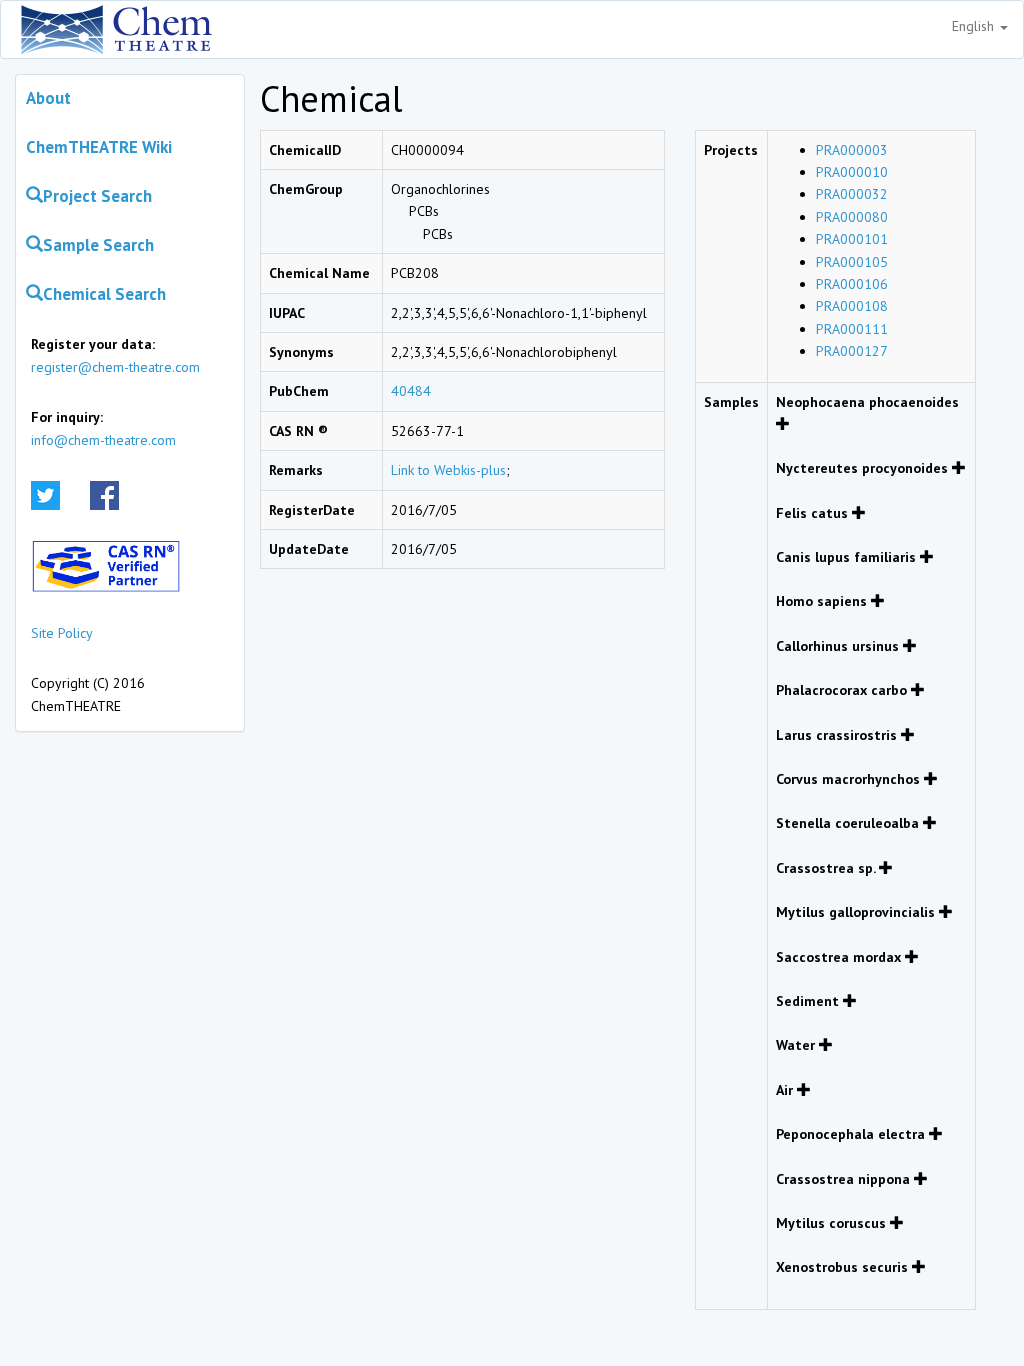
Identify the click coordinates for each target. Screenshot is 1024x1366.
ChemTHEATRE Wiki (99, 147)
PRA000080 (852, 217)
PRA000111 (852, 329)
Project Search (97, 196)
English (975, 26)
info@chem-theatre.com (103, 440)
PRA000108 (852, 306)
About (48, 98)
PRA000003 (852, 150)
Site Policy (62, 633)
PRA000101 (852, 239)
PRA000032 (852, 194)
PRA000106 (852, 284)
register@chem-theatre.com (115, 367)
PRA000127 (852, 351)
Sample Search (98, 245)
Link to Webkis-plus (448, 470)
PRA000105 (852, 262)
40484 (411, 391)
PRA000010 (852, 172)
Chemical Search (104, 294)
